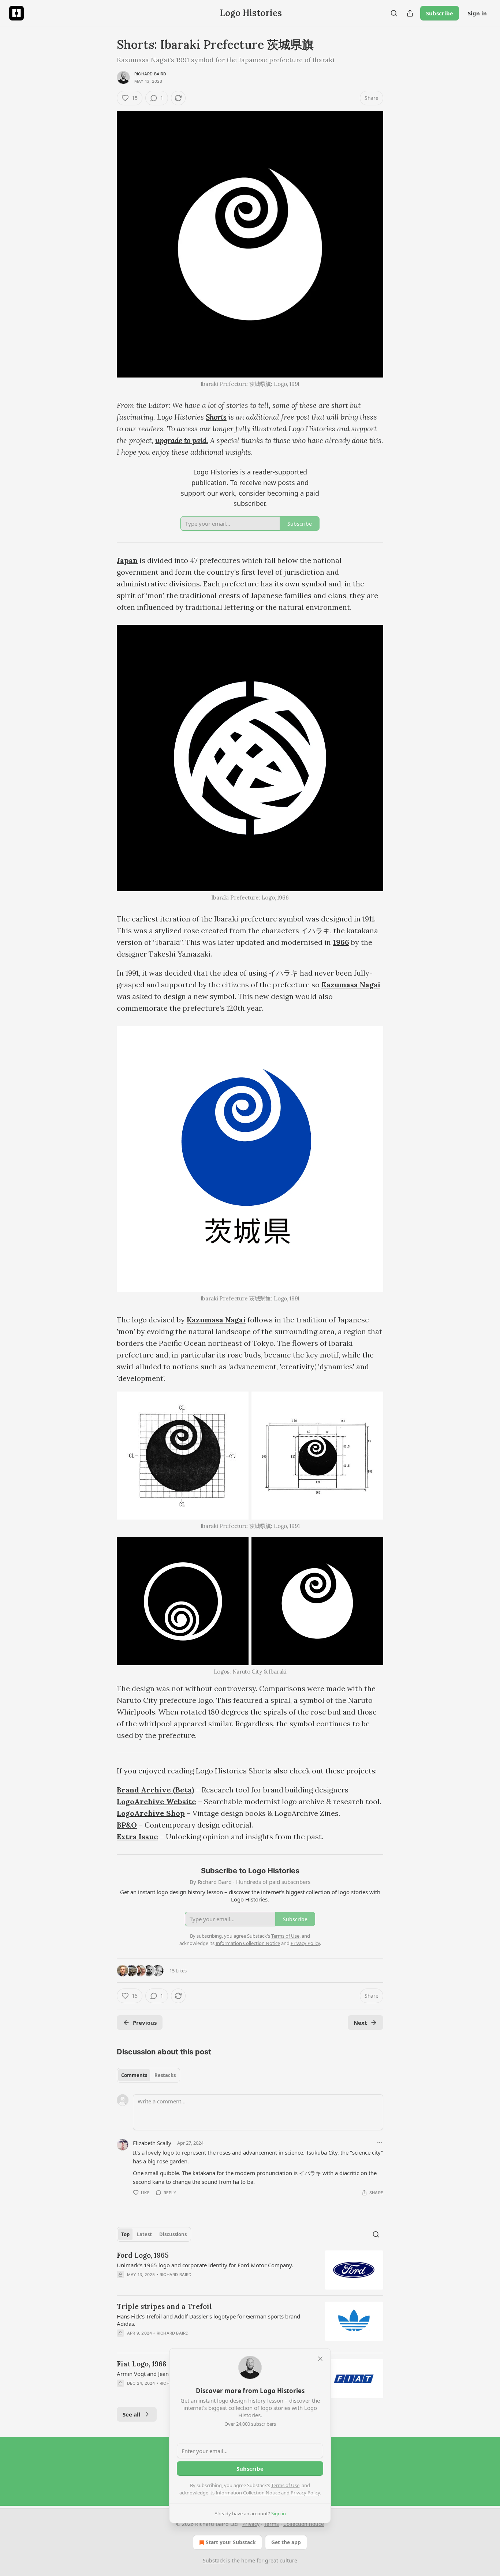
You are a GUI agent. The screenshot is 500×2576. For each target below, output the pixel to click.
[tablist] (148, 2075)
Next (360, 2023)
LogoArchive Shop (151, 1813)
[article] (250, 2270)
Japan (127, 560)
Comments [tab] (134, 2075)
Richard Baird (150, 74)
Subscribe (440, 13)
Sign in (477, 13)
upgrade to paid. (182, 440)
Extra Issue (137, 1837)
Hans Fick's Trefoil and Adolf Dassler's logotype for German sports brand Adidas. (208, 2320)
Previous (145, 2023)
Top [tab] (125, 2234)
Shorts (216, 417)
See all (132, 2414)
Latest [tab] (144, 2234)
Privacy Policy (305, 2493)
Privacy (251, 2524)
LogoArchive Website (156, 1801)
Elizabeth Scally (152, 2143)
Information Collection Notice (248, 2493)
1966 (341, 942)
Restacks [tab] (165, 2075)
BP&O (127, 1825)
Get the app (286, 2542)
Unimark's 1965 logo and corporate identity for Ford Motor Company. (205, 2265)
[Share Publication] (410, 13)
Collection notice (304, 2524)
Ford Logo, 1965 (143, 2255)
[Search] (394, 13)
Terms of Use (285, 2485)
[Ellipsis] (380, 2143)
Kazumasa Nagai (351, 985)
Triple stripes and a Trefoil (164, 2306)
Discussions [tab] (173, 2234)
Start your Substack (231, 2542)
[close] (320, 2359)
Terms (271, 2524)
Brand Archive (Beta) (155, 1790)
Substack (214, 2560)
